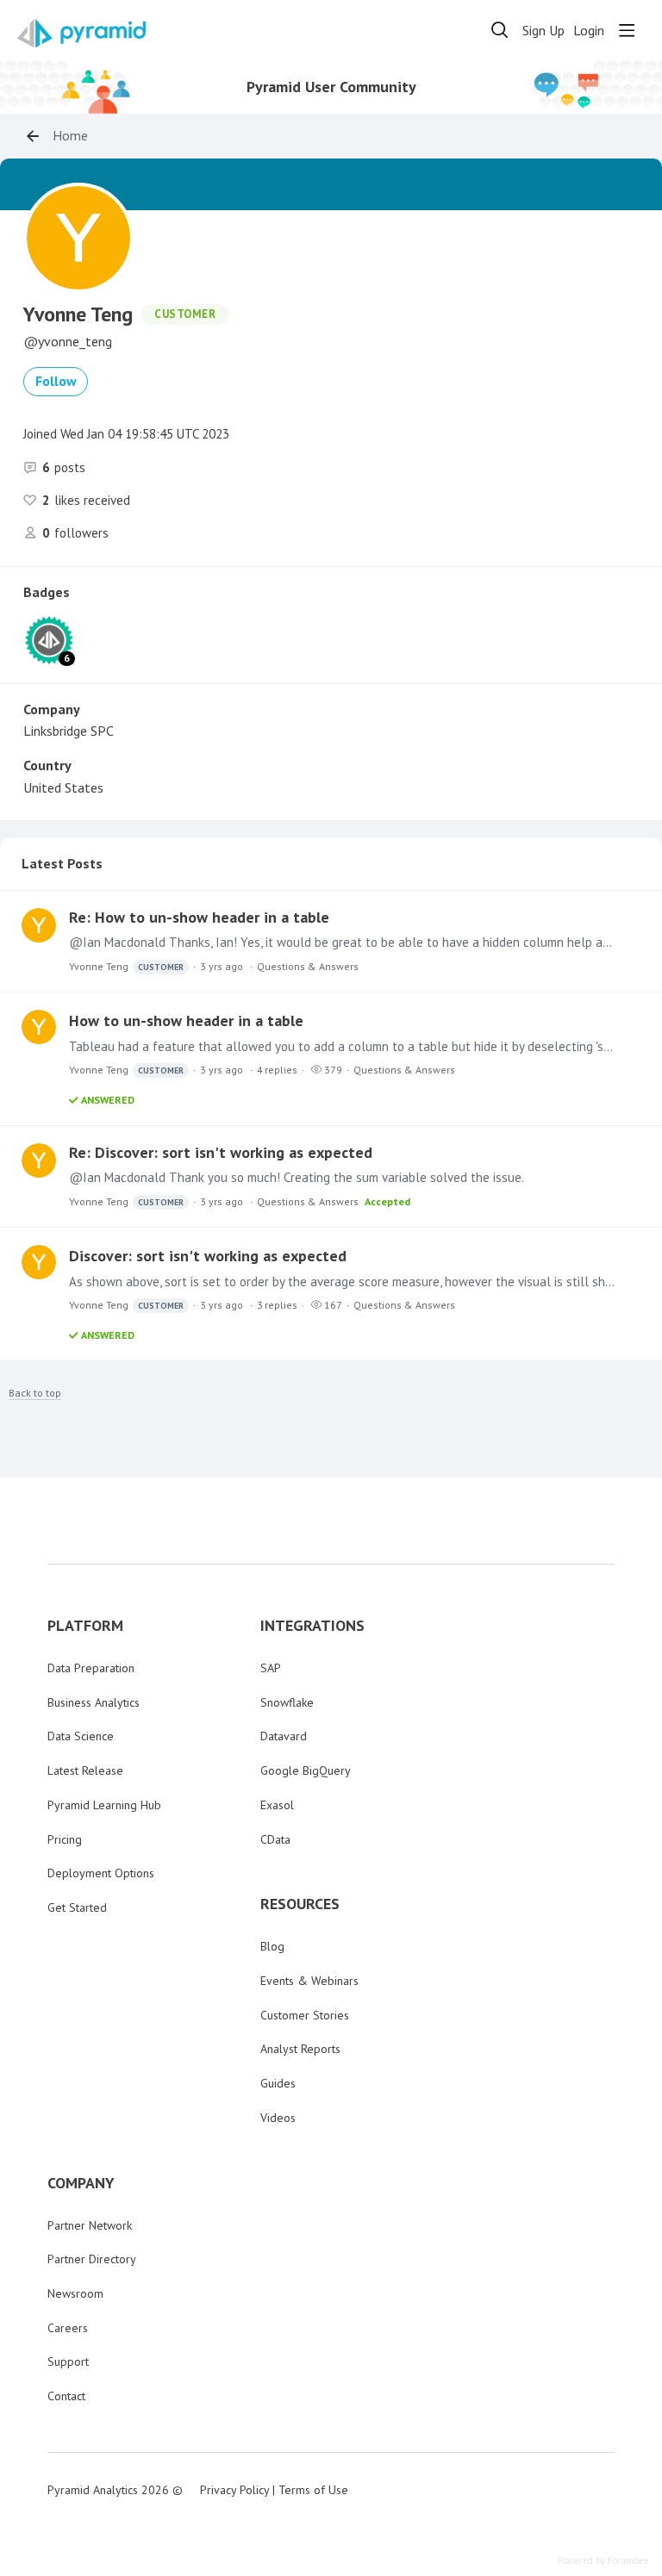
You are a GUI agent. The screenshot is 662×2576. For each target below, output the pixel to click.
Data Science (81, 1736)
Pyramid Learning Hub (104, 1805)
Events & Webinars (309, 1981)
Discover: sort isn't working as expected (208, 1256)
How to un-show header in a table (186, 1020)
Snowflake (287, 1702)
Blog (272, 1946)
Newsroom (75, 2293)
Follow (56, 381)
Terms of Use (313, 2490)
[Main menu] (627, 30)
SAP (271, 1668)
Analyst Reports (300, 2049)
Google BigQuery (306, 1770)
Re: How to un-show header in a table (199, 917)
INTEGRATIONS (312, 1626)
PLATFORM (85, 1626)
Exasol (277, 1805)
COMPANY (81, 2183)
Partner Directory (92, 2259)
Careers (68, 2328)
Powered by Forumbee (603, 2561)
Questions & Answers (308, 966)
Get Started (77, 1907)
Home (70, 136)
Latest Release (85, 1770)
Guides (278, 2083)
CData (275, 1839)
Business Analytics (94, 1702)
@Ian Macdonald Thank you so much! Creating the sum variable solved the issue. (297, 1177)
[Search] (500, 30)
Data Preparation (91, 1668)
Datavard (284, 1736)
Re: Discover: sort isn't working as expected (221, 1152)
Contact (66, 2396)
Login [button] (589, 31)
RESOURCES (300, 1904)
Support (68, 2361)
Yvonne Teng (126, 966)
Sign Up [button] (543, 31)
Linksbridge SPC (69, 731)
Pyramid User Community (331, 87)
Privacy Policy (234, 2490)
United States (63, 787)
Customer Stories (305, 2015)
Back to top (35, 1393)
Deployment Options (101, 1873)
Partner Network (90, 2225)
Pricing (65, 1839)
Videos (278, 2118)
